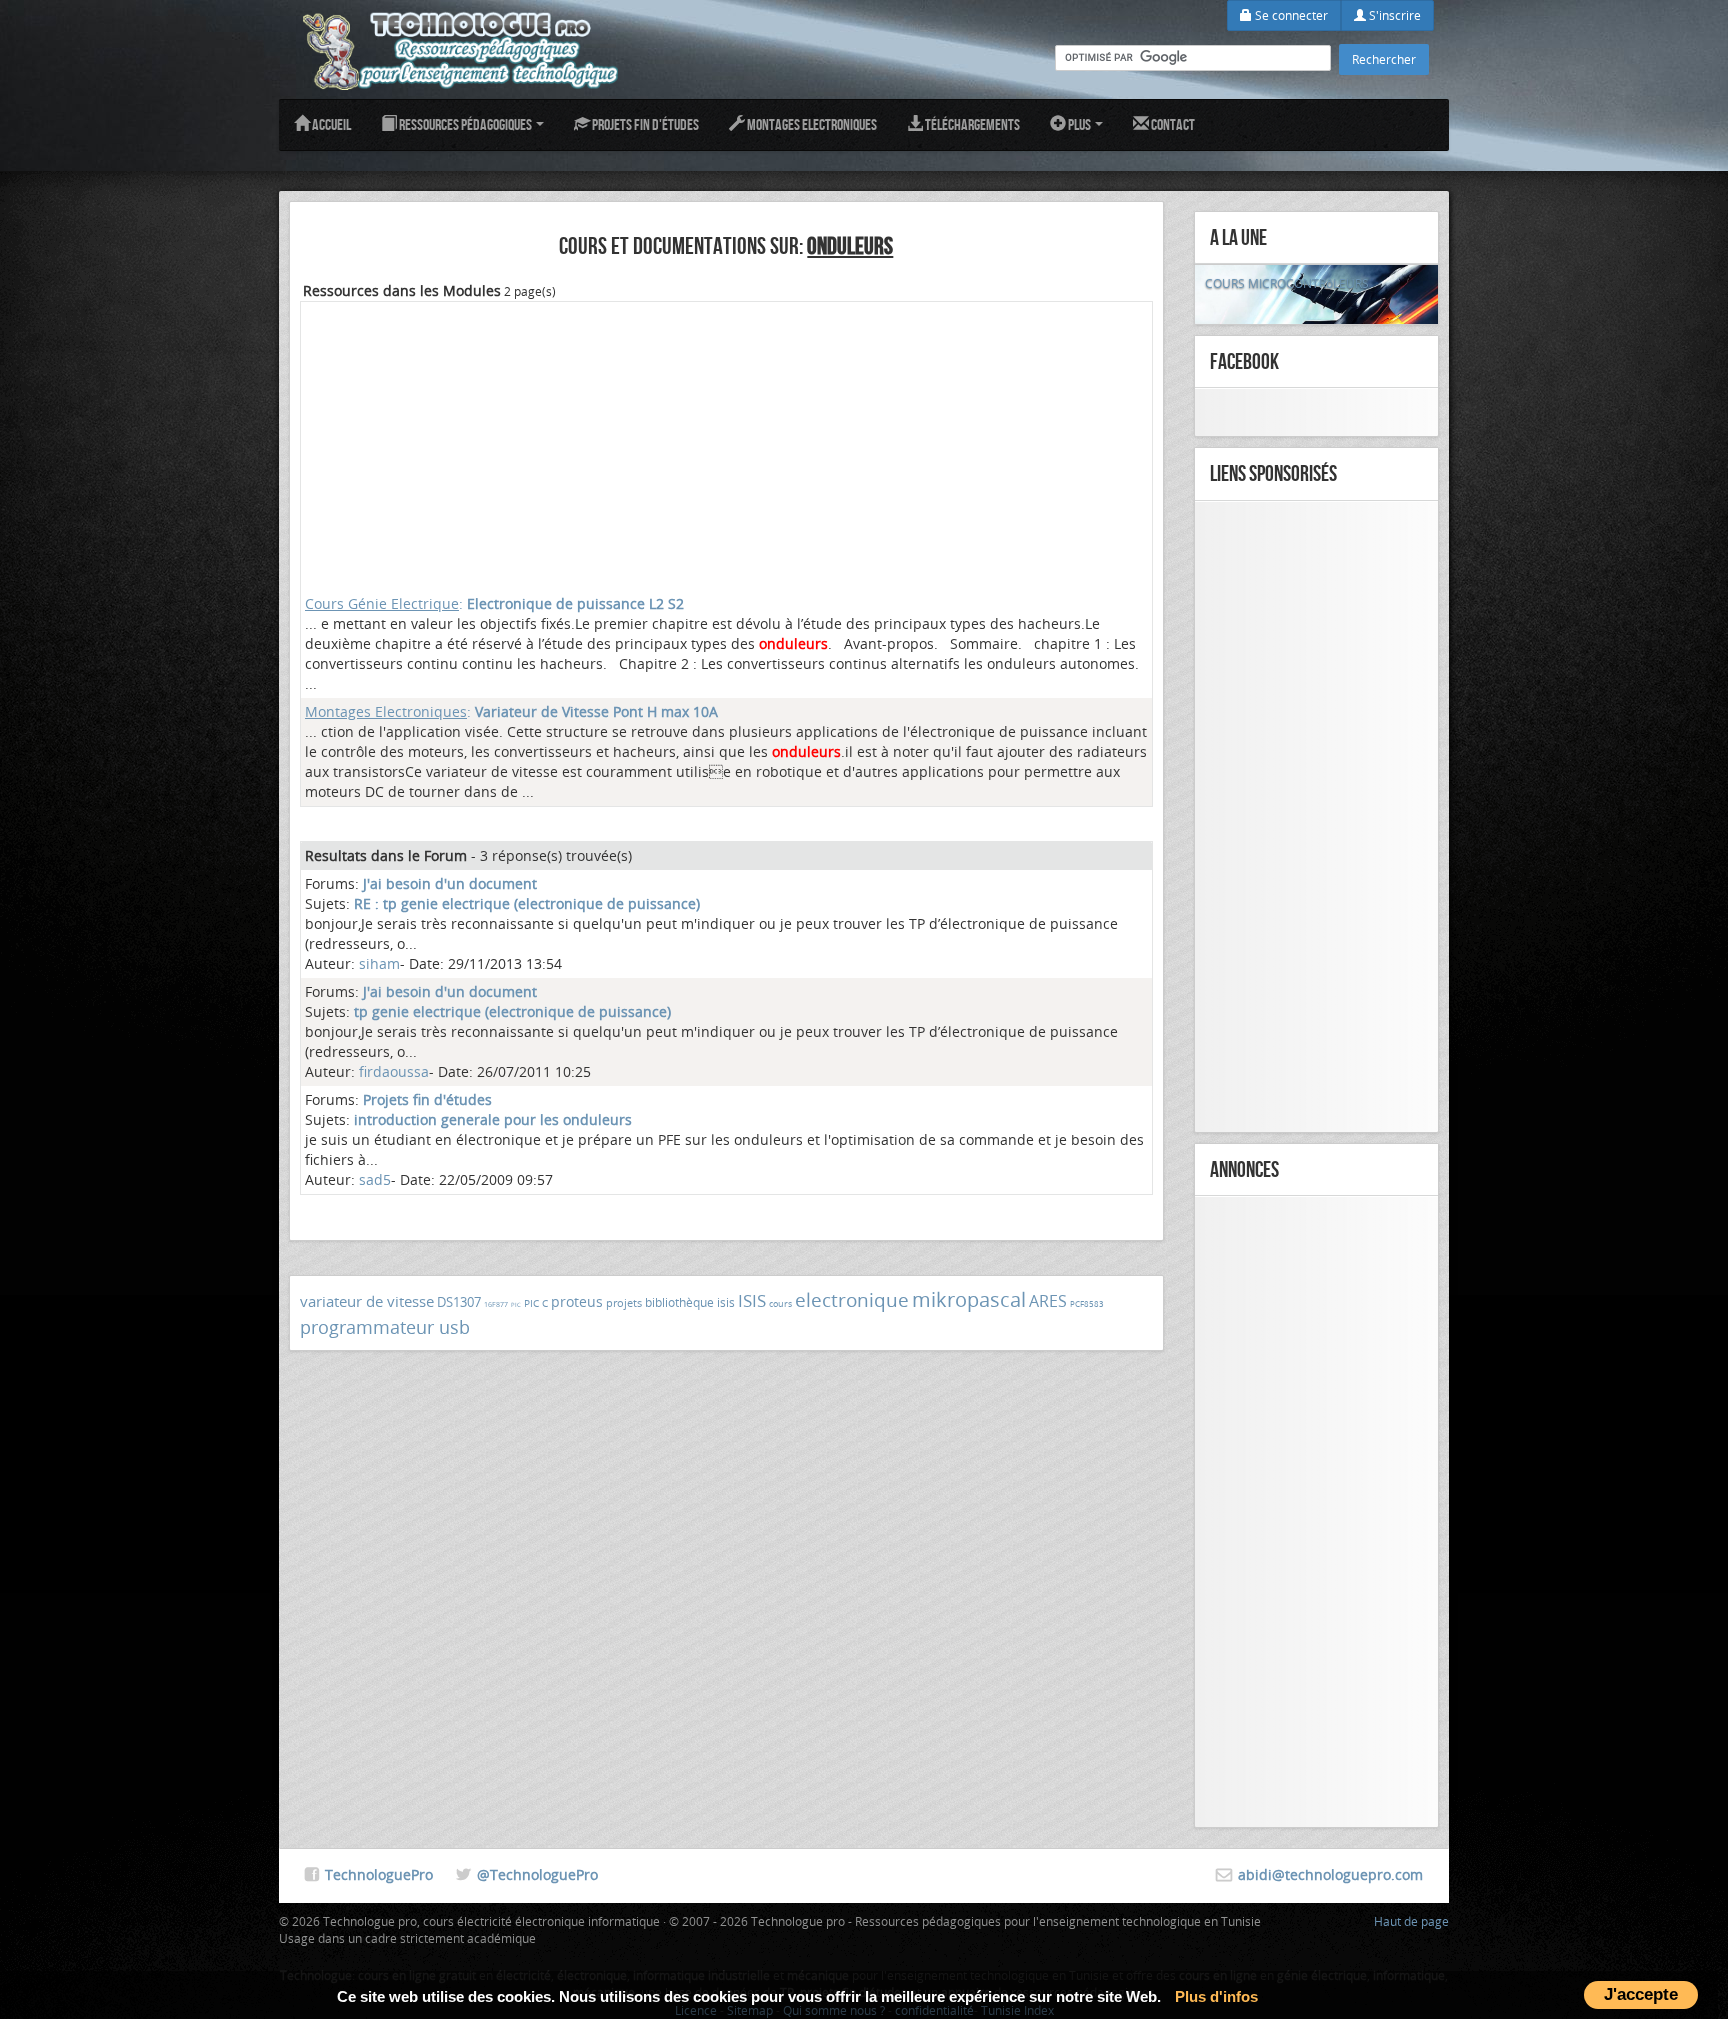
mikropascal (969, 1299)
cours (780, 1304)
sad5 (375, 1179)
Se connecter (1290, 15)
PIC (516, 1305)
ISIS (752, 1300)
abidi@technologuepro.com (1330, 1874)
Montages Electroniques (811, 124)
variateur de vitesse (367, 1301)
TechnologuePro (379, 1874)
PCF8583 (1087, 1304)
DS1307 (459, 1302)
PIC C (536, 1303)
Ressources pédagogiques (465, 124)
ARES (1048, 1301)
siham (379, 963)
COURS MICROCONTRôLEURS (1287, 283)
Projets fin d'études (644, 124)
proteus (577, 1301)
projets (624, 1302)
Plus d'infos (1216, 1996)
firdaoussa (394, 1071)
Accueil (330, 124)
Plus (1079, 124)
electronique (852, 1300)
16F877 (496, 1304)
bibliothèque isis (690, 1302)
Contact (1172, 124)
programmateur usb (385, 1327)
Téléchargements (971, 124)
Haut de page (1411, 1921)
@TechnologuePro (537, 1874)
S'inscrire (1393, 15)
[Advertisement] (726, 446)
